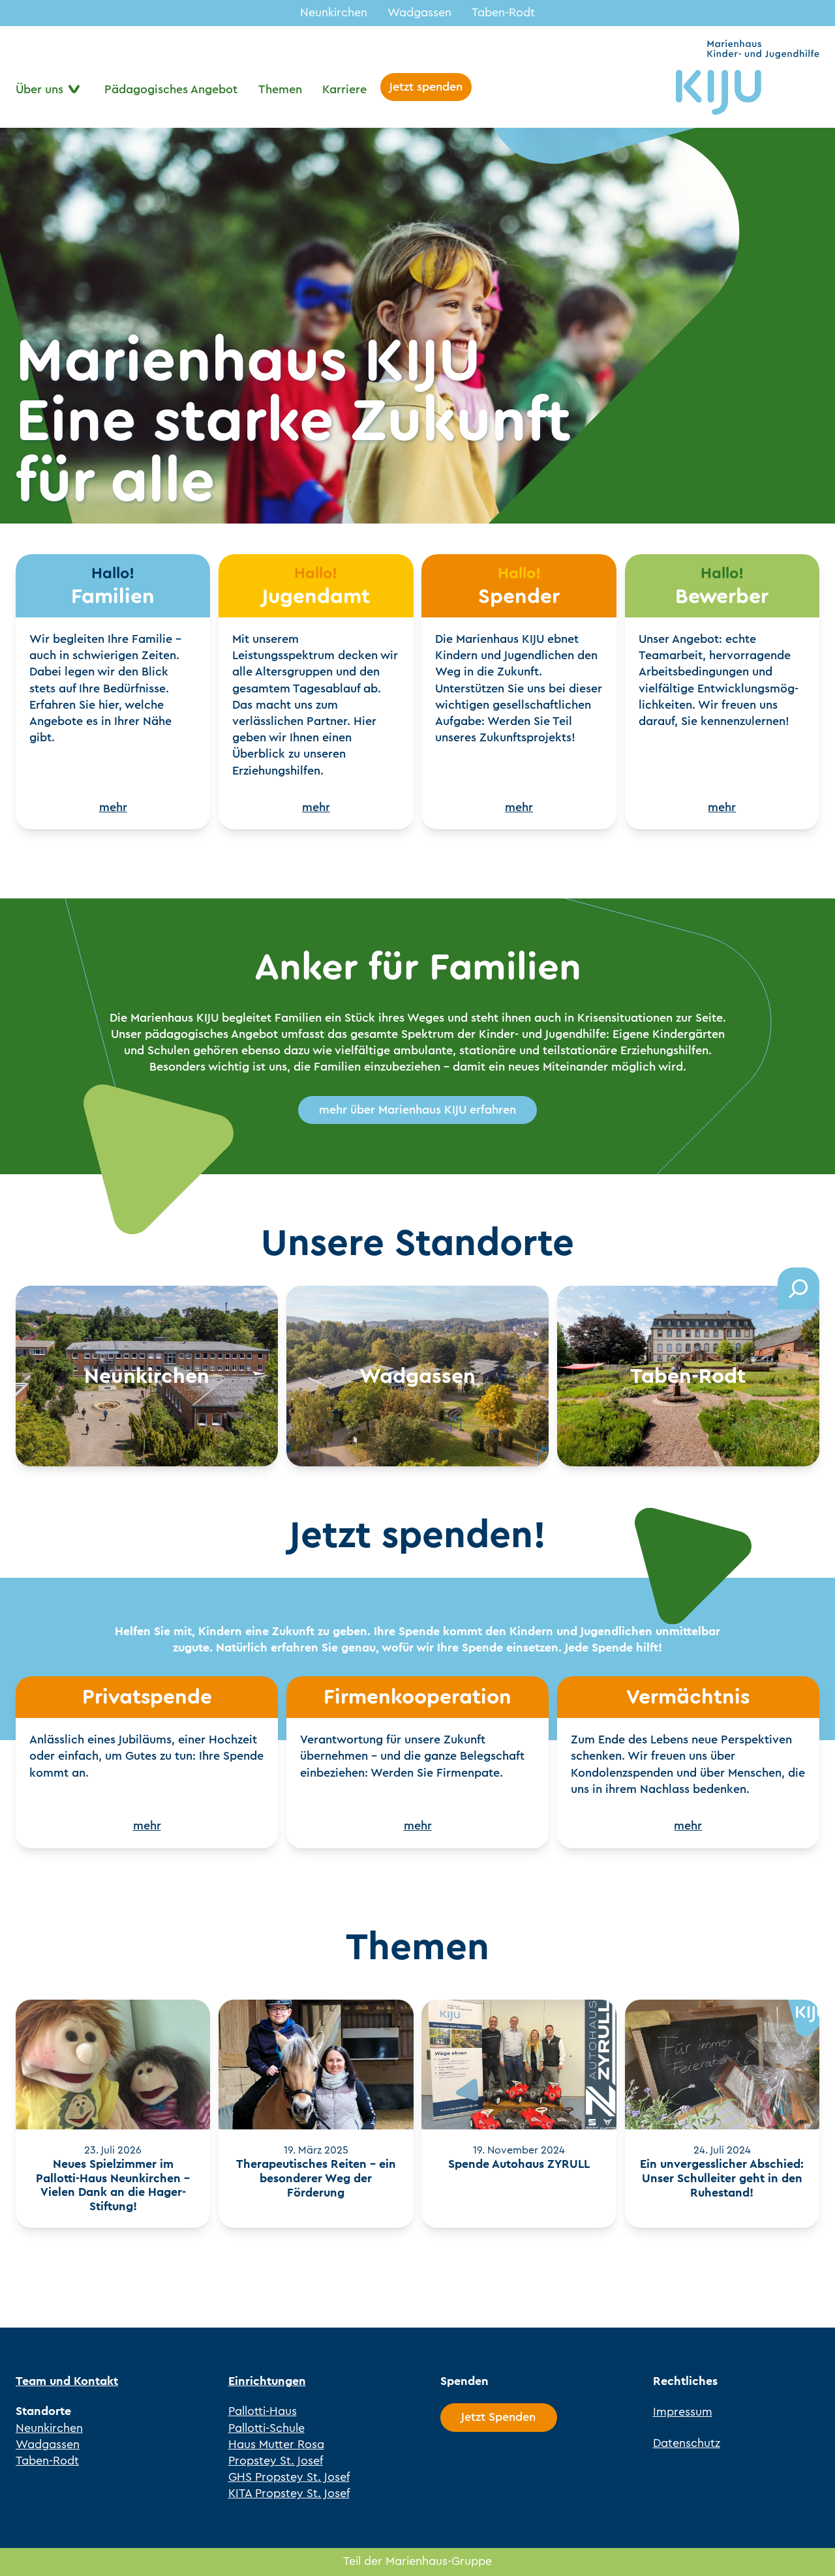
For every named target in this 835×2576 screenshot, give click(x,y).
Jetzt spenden (426, 87)
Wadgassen (419, 12)
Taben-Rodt (503, 12)
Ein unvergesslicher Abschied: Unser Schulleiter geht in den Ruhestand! (722, 2179)
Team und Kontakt (67, 2381)
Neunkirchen (334, 12)
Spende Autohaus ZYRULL (519, 2165)
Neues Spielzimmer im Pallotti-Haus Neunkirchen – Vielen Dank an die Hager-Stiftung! (113, 2185)
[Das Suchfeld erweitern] (798, 1288)
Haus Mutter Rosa (276, 2444)
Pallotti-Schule (266, 2428)
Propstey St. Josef (276, 2461)
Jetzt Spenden (498, 2417)
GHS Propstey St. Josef (289, 2477)
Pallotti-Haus (263, 2411)
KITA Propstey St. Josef (289, 2493)
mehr (113, 807)
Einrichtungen (267, 2381)
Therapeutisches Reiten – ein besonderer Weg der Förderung (316, 2179)
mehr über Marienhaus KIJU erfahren (417, 1110)
